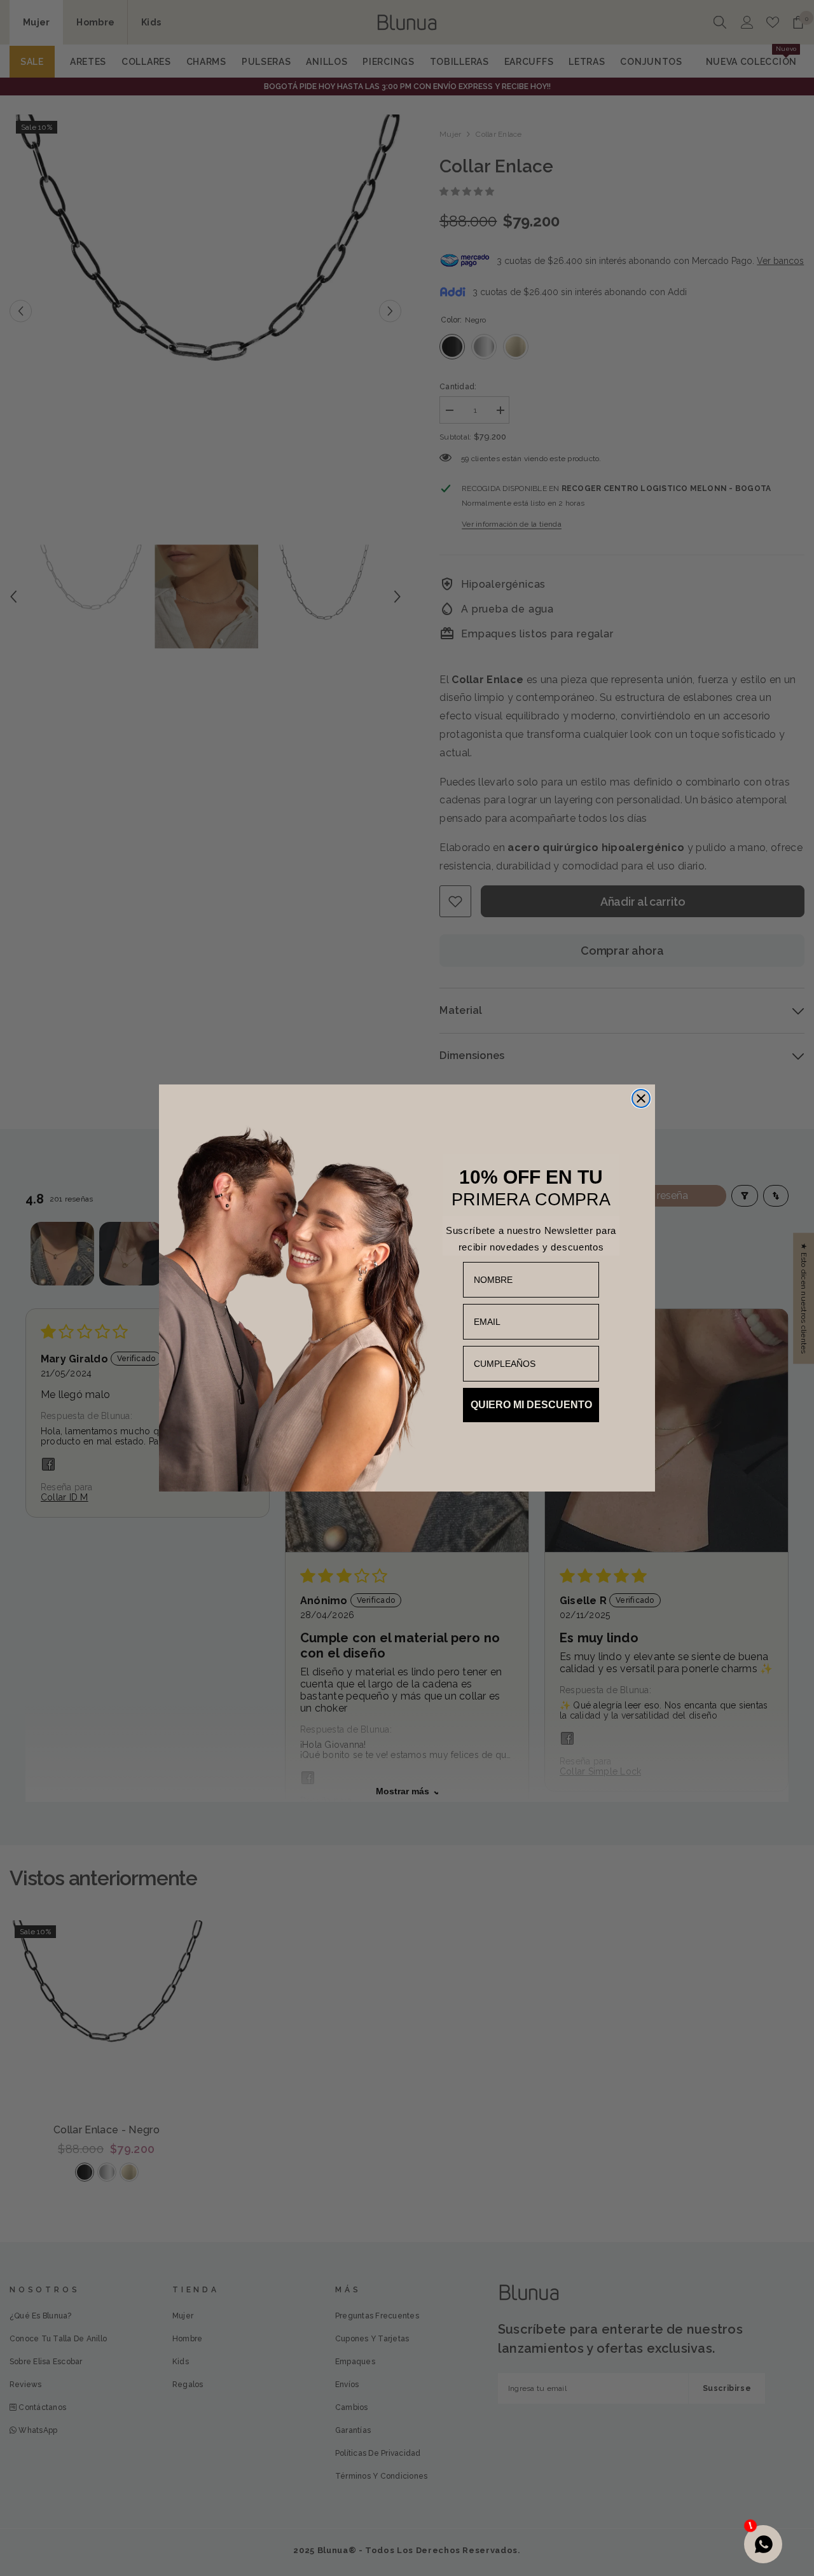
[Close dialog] (641, 1098)
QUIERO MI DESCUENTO (531, 1405)
